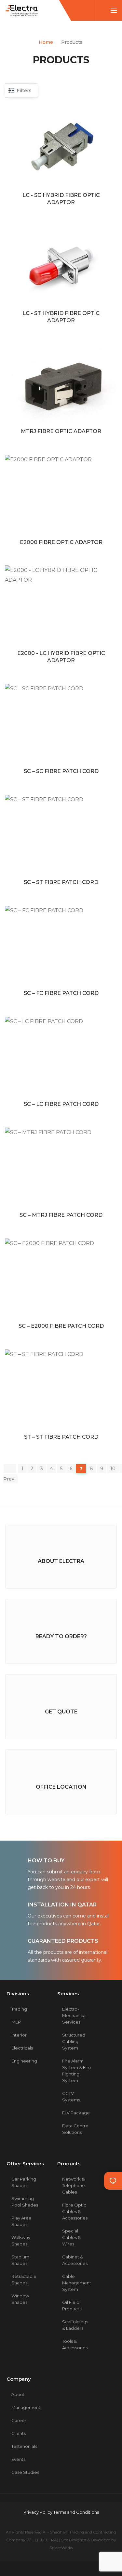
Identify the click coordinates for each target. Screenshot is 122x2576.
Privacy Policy (38, 2512)
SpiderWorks (61, 2548)
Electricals (22, 2048)
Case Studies (25, 2472)
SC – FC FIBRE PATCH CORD (61, 993)
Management (26, 2407)
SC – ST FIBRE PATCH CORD (61, 882)
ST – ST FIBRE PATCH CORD (61, 1437)
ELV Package (76, 2113)
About (18, 2394)
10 (113, 1469)
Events (18, 2459)
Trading (19, 2009)
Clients (19, 2433)
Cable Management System (77, 2283)
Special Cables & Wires (71, 2237)
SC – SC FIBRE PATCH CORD (61, 771)
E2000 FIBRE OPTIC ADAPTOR (61, 542)
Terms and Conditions (76, 2512)
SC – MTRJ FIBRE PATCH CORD (61, 1215)
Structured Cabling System (74, 2041)
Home (46, 42)
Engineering (24, 2061)
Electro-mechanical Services (74, 2015)
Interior (19, 2035)
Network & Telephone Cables (74, 2185)
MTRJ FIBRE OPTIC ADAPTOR (61, 431)
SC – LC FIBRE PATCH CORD (61, 1104)
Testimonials (24, 2446)
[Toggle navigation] (114, 11)
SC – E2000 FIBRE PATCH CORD (61, 1326)
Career (19, 2420)
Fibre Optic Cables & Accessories (75, 2211)
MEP (16, 2022)
